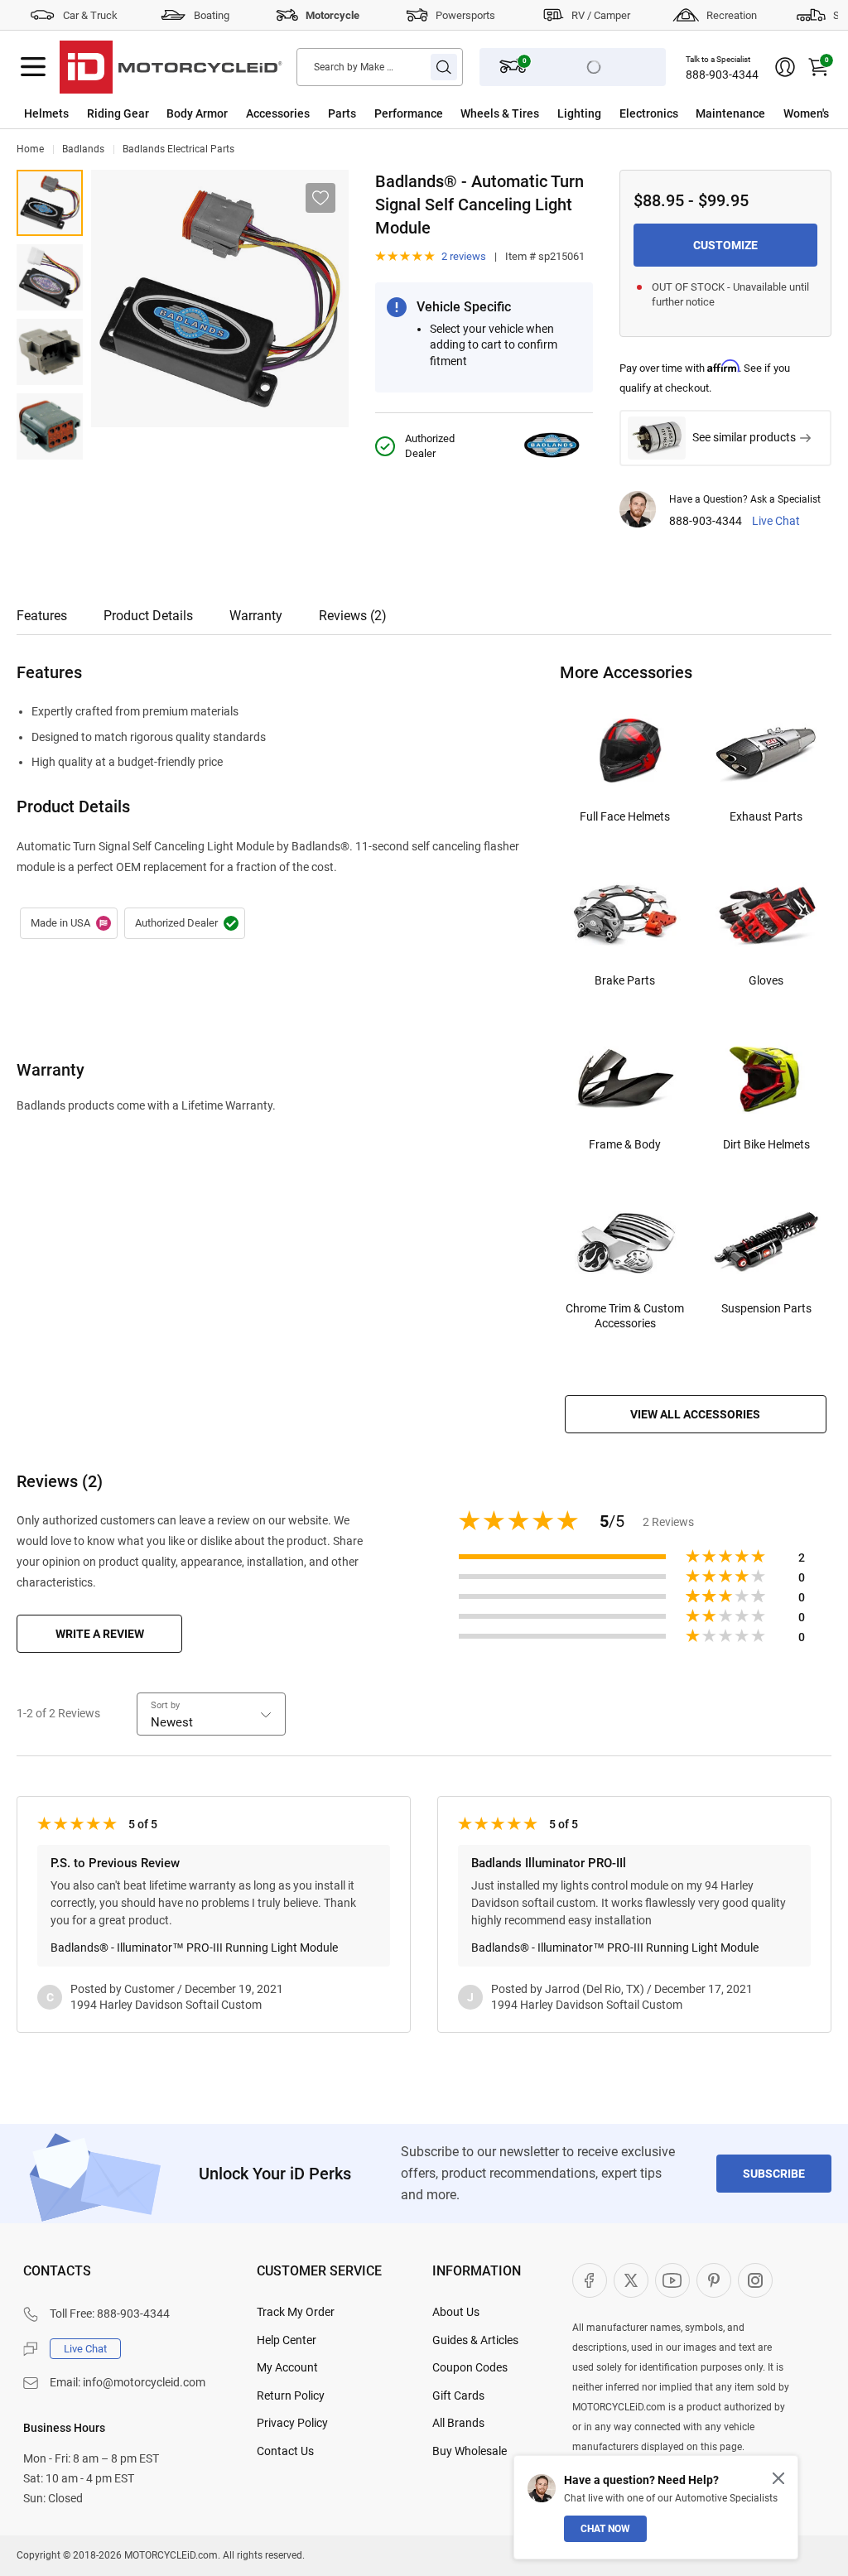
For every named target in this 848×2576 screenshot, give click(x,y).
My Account (287, 2367)
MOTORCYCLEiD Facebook (590, 2280)
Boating (212, 15)
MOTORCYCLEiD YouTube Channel (672, 2280)
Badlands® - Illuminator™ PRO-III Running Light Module (194, 1948)
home (30, 149)
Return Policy (291, 2395)
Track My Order (296, 2312)
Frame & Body (625, 1144)
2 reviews (464, 256)
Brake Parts (625, 980)
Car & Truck (90, 15)
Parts (342, 113)
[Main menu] (33, 67)
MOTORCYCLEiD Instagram (755, 2280)
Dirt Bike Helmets (766, 1144)
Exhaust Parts (766, 816)
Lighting (579, 113)
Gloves (766, 980)
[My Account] (785, 67)
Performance (409, 113)
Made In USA (69, 923)
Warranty (256, 616)
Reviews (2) (353, 616)
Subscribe (774, 2174)
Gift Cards (458, 2395)
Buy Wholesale (470, 2451)
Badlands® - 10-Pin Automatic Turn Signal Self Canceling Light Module (50, 277)
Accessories (278, 113)
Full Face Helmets (625, 816)
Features (42, 616)
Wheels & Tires (500, 113)
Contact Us (285, 2451)
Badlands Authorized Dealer (185, 923)
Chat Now (605, 2529)
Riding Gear (118, 113)
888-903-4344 (722, 75)
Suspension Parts (766, 1308)
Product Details (148, 616)
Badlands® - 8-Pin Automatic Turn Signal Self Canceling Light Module (50, 203)
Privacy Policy (292, 2423)
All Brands (458, 2423)
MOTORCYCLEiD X (631, 2280)
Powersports (465, 15)
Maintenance (730, 113)
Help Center (287, 2340)
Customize (725, 245)
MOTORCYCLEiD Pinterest (714, 2280)
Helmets (46, 113)
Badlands (83, 149)
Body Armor (197, 113)
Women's (806, 113)
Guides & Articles (475, 2340)
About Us (456, 2312)
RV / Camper (601, 15)
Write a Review (100, 1634)
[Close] (778, 2478)
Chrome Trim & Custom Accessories (625, 1316)
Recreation (732, 15)
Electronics (649, 113)
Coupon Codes (470, 2367)
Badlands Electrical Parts (178, 149)
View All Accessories (695, 1414)
